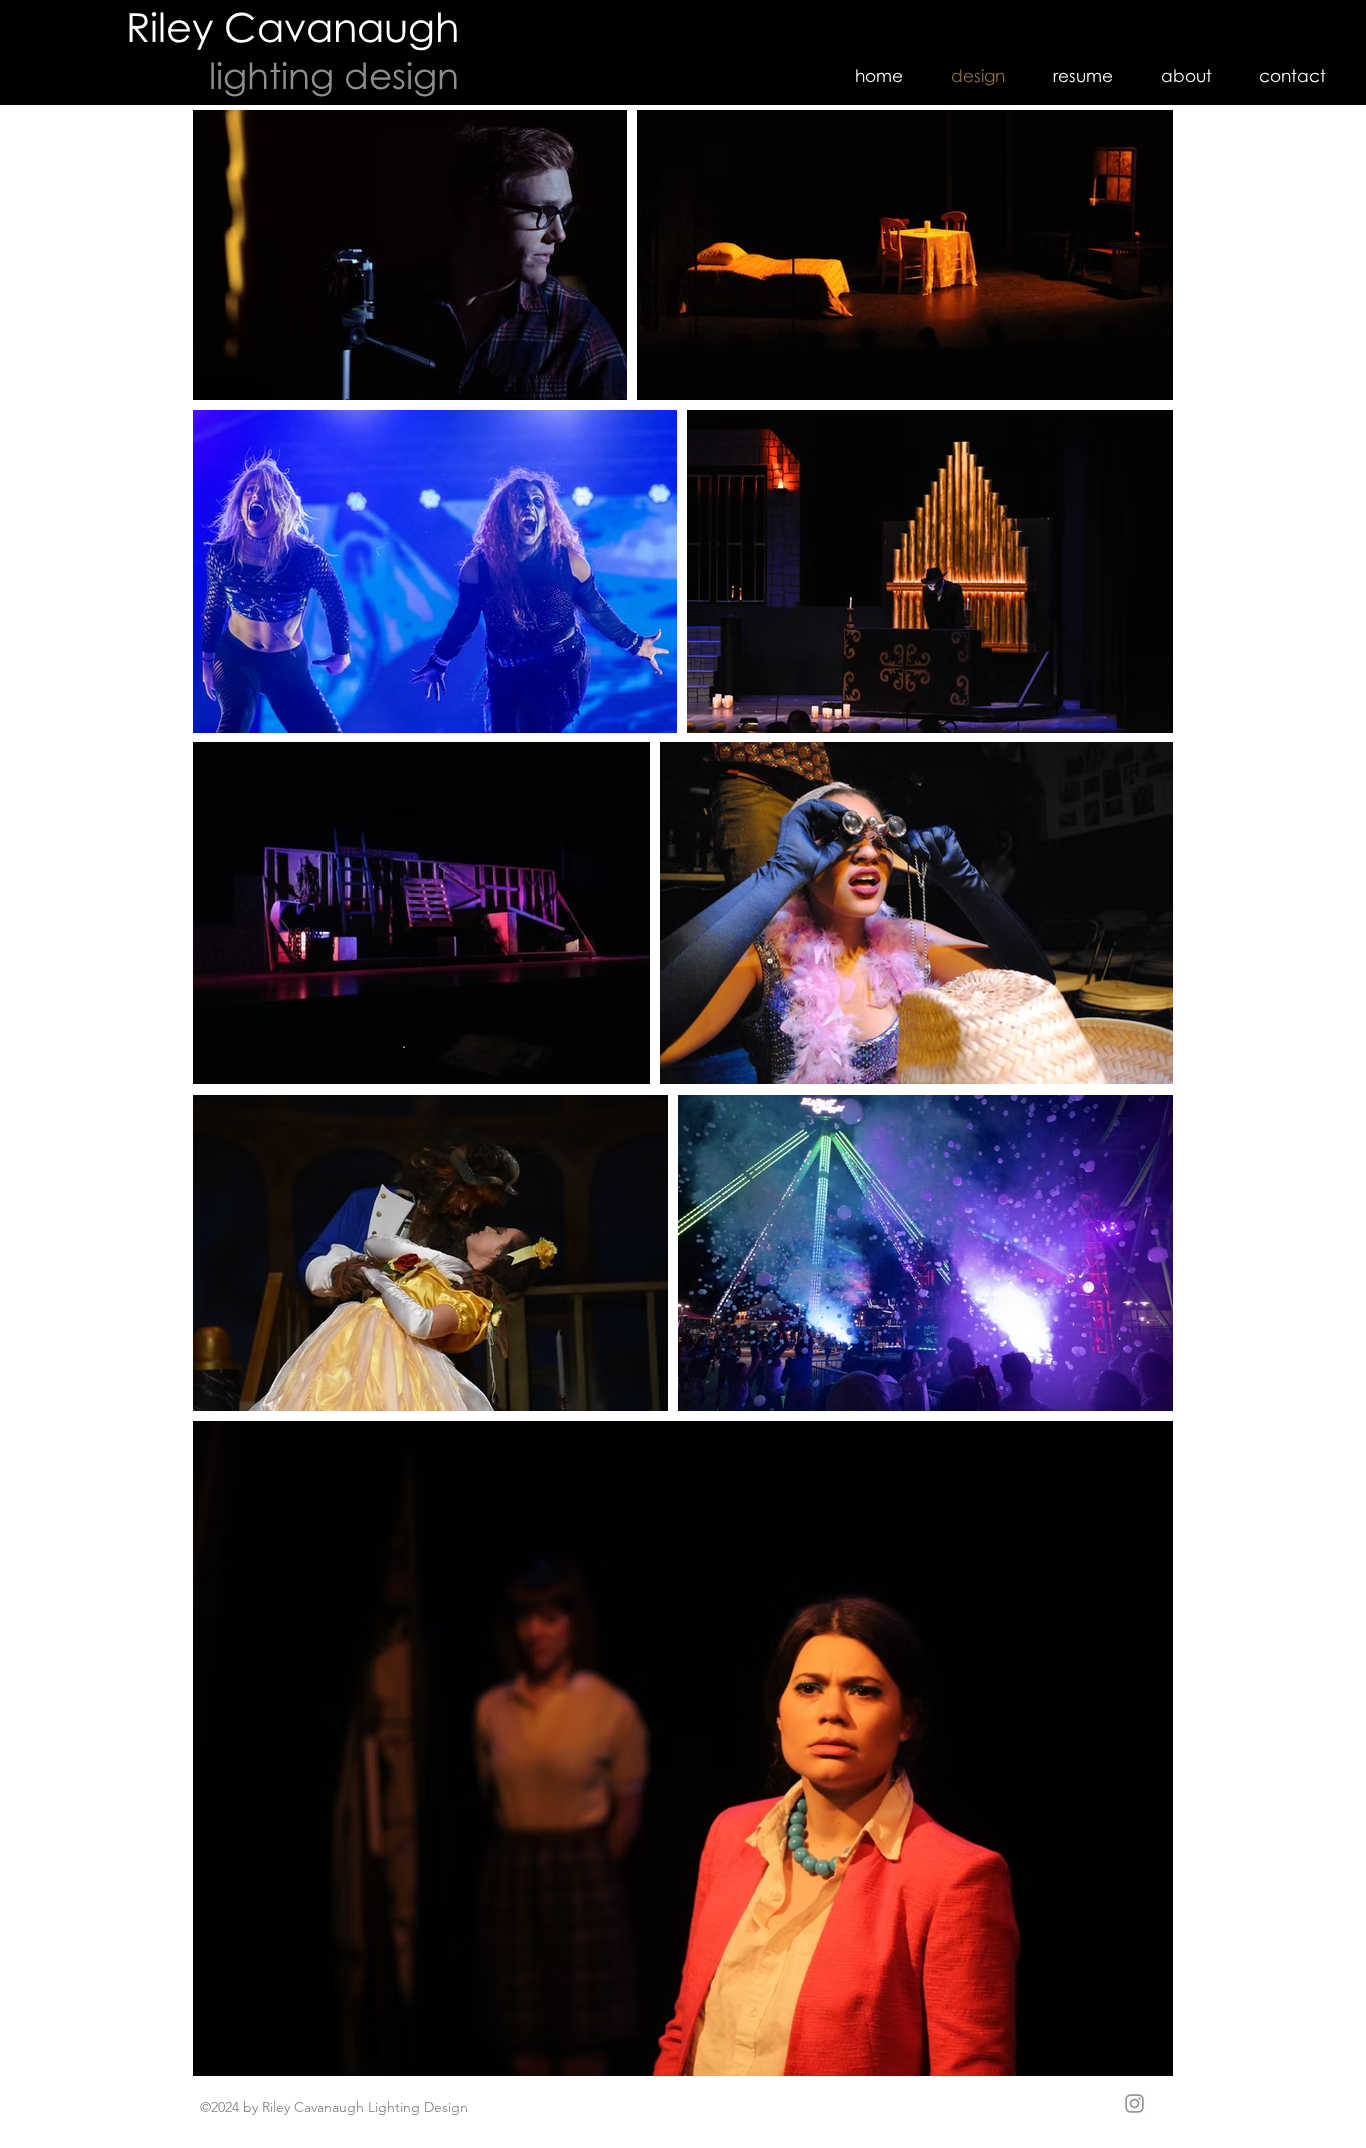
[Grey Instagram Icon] (1134, 2103)
